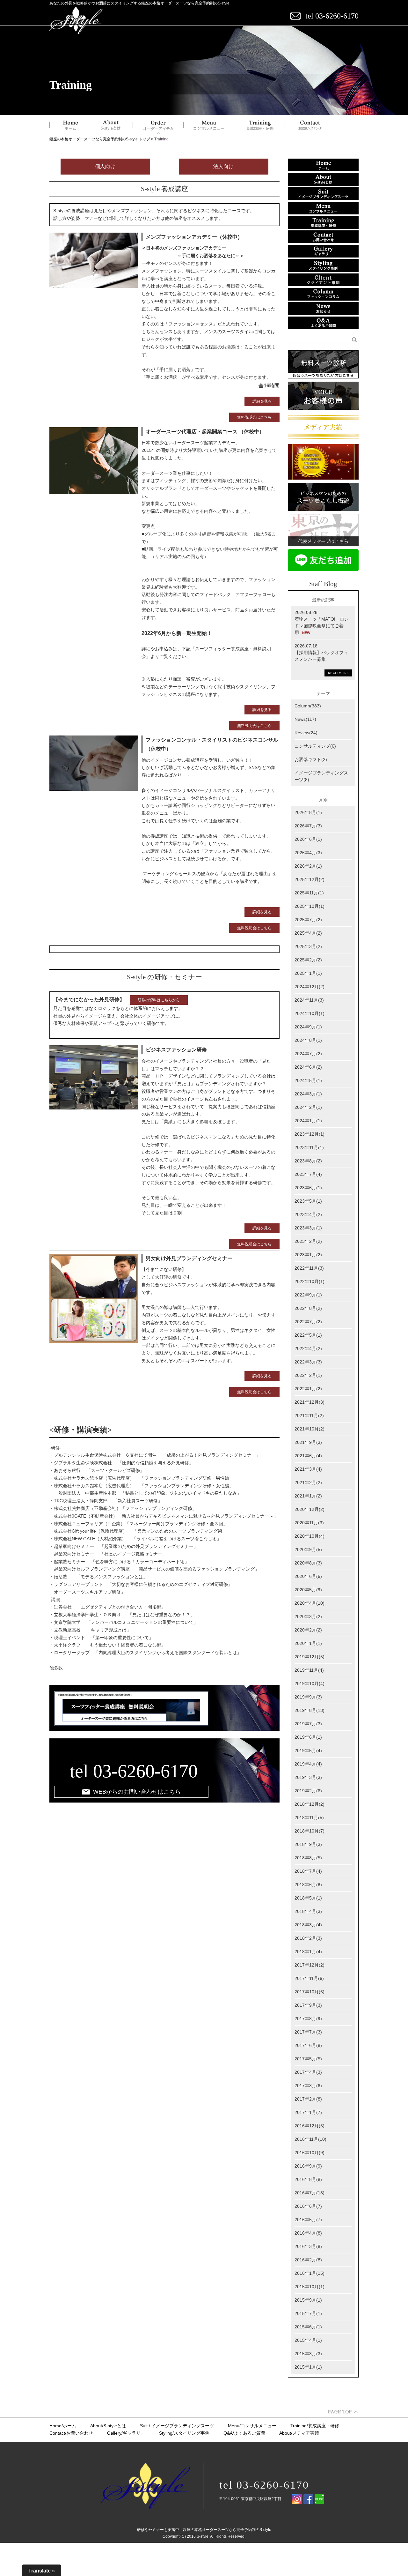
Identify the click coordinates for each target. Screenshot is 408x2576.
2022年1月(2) (308, 1389)
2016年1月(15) (310, 2273)
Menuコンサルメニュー (252, 2426)
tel (79, 1771)
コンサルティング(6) (315, 746)
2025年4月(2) (308, 933)
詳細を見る (262, 401)
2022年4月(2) (308, 1348)
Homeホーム (63, 2426)
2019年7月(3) (308, 1724)
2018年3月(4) (308, 1925)
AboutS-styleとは (108, 2426)
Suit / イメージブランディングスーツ (177, 2426)
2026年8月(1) (308, 812)
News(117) (305, 719)
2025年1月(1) (308, 973)
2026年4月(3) (308, 853)
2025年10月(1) (310, 906)
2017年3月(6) (308, 2086)
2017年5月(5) (308, 2059)
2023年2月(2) (308, 1241)
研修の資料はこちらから (159, 1000)
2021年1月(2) (308, 1496)
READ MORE (338, 673)
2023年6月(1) (308, 1188)
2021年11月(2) (309, 1415)
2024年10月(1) (310, 1013)
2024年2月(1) (308, 1107)
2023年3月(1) (308, 1228)
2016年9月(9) (308, 2166)
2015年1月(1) (308, 2367)
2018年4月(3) (308, 1911)
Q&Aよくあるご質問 (244, 2433)
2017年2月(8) (308, 2099)
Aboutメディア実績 (299, 2433)
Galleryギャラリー (126, 2433)
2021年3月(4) (308, 1469)
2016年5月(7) (308, 2220)
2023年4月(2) (308, 1214)
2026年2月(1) (308, 866)
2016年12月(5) (310, 2126)
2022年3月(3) (308, 1362)
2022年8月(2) (308, 1308)
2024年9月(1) (308, 1027)
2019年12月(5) (310, 1657)
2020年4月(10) (310, 1603)
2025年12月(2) (310, 879)
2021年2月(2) (308, 1482)
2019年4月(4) (308, 1764)
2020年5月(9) (308, 1590)
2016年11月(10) (310, 2139)
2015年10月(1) (310, 2287)
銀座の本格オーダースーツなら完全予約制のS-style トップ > (102, 139)
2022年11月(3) (309, 1268)
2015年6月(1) (308, 2327)
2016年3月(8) (308, 2246)
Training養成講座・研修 (315, 2426)
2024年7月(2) (308, 1054)
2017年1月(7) (308, 2112)
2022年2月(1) (308, 1375)
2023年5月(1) (308, 1201)
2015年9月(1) (308, 2300)
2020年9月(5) (308, 1549)
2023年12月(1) (310, 1134)
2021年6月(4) (308, 1456)
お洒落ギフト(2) (311, 759)
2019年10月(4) (310, 1684)
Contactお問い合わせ (71, 2433)
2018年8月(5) (308, 1858)
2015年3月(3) (308, 2354)
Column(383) (308, 706)
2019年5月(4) (308, 1751)
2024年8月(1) (308, 1040)
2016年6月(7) (308, 2206)
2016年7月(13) (310, 2193)
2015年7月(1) (308, 2313)
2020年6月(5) (308, 1576)
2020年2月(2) (308, 1630)
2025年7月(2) (308, 920)
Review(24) (306, 733)
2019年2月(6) (308, 1791)
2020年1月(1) (308, 1643)
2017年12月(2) (310, 1965)
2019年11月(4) (309, 1670)
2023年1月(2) (308, 1255)
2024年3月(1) (308, 1094)
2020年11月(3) (309, 1523)
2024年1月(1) (308, 1121)
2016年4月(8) (308, 2233)
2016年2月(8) (308, 2260)
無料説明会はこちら (254, 417)
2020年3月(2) (308, 1617)
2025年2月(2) (308, 960)
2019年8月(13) (310, 1710)
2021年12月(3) (310, 1402)
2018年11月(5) (309, 1818)
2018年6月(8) (308, 1885)
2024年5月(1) (308, 1080)
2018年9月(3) (308, 1844)
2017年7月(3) (308, 2032)
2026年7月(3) (308, 826)
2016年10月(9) (310, 2153)
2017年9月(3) (308, 2005)
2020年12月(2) (310, 1509)
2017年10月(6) (310, 1992)
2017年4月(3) (308, 2072)
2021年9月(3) (308, 1442)
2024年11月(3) (309, 1000)
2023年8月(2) (308, 1161)
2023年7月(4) (308, 1174)
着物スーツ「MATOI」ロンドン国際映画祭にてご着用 (322, 626)
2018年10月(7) (310, 1831)
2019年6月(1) (308, 1737)
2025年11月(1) (309, 893)
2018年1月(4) (308, 1952)
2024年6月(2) (308, 1067)
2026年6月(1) (308, 839)
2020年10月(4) (310, 1536)
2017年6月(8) (308, 2045)
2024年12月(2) (310, 987)
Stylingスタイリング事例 (184, 2433)
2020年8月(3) (308, 1563)
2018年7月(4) (308, 1871)
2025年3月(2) (308, 946)
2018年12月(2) (310, 1804)
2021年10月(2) (310, 1429)
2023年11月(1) (309, 1147)
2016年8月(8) (308, 2179)
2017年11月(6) (309, 1978)
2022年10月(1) (310, 1281)
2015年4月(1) (308, 2340)
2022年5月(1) (308, 1335)
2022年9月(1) (308, 1295)
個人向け (105, 166)
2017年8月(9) (308, 2019)
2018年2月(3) (308, 1938)
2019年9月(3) (308, 1697)
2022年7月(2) (308, 1322)
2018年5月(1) (308, 1898)
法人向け (223, 166)
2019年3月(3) (308, 1777)
